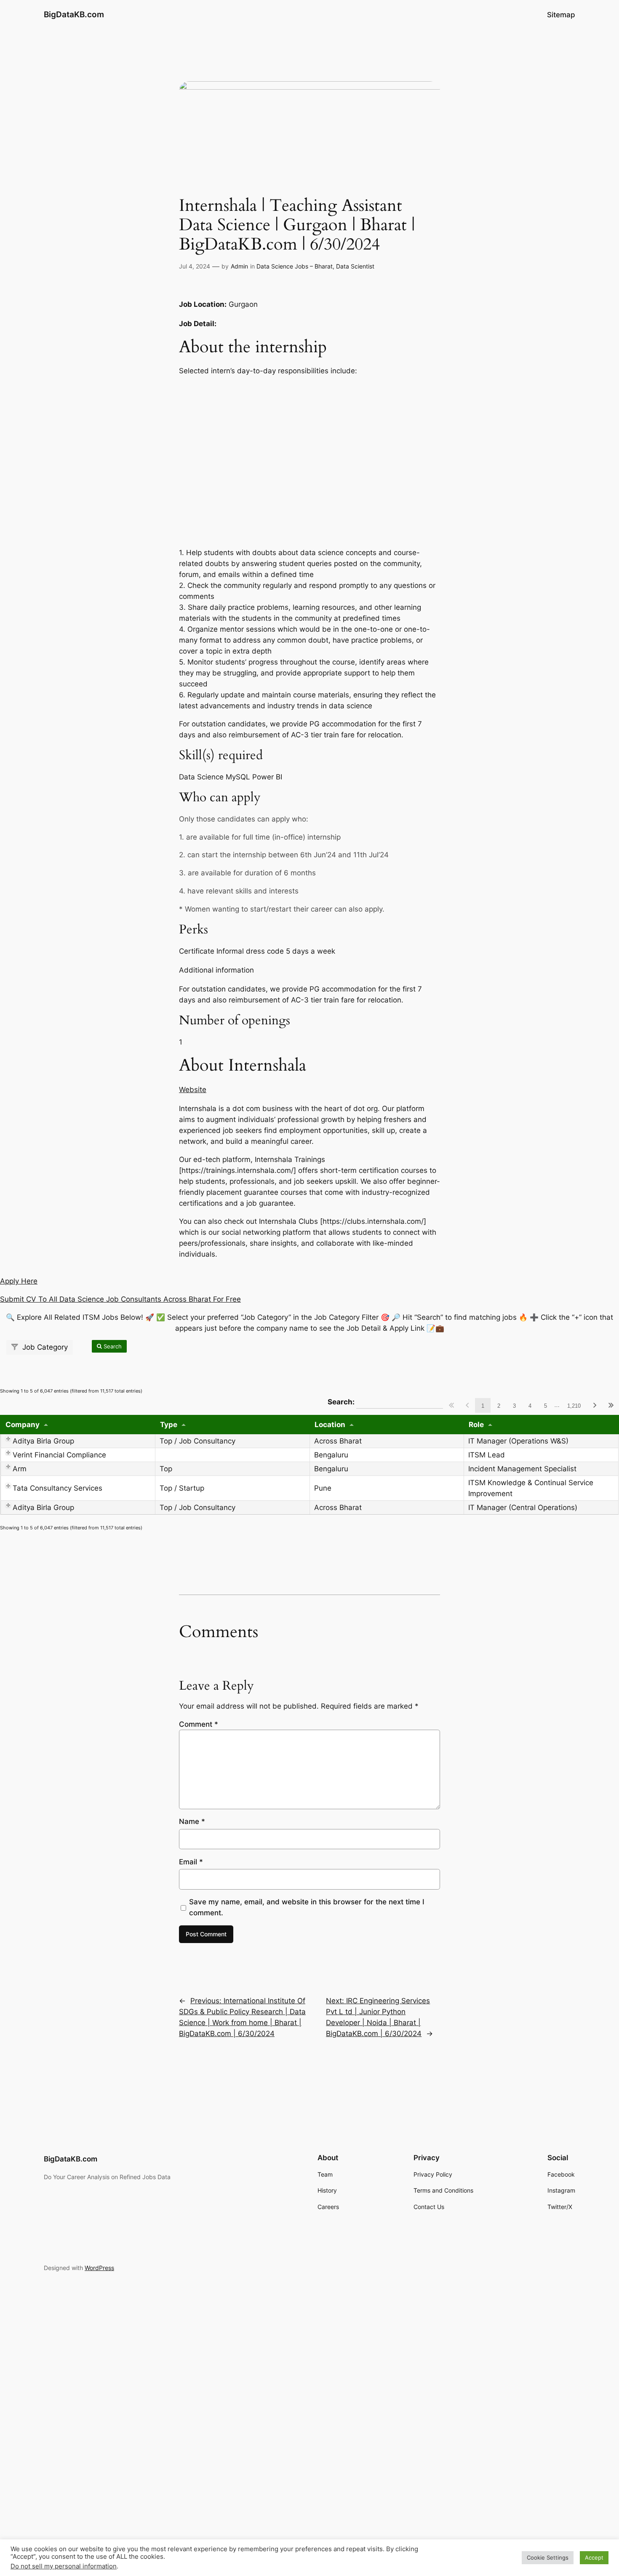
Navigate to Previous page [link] (467, 1405)
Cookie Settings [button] (548, 2557)
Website (193, 1090)
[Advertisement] (309, 462)
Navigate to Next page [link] (595, 1405)
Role (476, 1425)
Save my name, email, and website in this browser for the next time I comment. (307, 1907)
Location (330, 1425)
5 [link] (546, 1406)
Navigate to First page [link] (451, 1405)
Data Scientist (355, 266)
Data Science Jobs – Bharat (295, 266)
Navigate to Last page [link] (611, 1405)
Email (191, 1862)
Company (23, 1425)
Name (192, 1821)
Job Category (44, 1347)
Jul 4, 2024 (195, 266)
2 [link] (499, 1406)
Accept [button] (594, 2557)
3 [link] (514, 1406)
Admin (239, 266)
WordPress (99, 2268)
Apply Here (19, 1281)
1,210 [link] (574, 1406)
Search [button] (112, 1346)
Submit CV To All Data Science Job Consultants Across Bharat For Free (120, 1299)
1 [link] (483, 1406)
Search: (385, 1401)
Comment (199, 1724)
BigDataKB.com (74, 14)
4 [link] (530, 1406)
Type (169, 1425)
